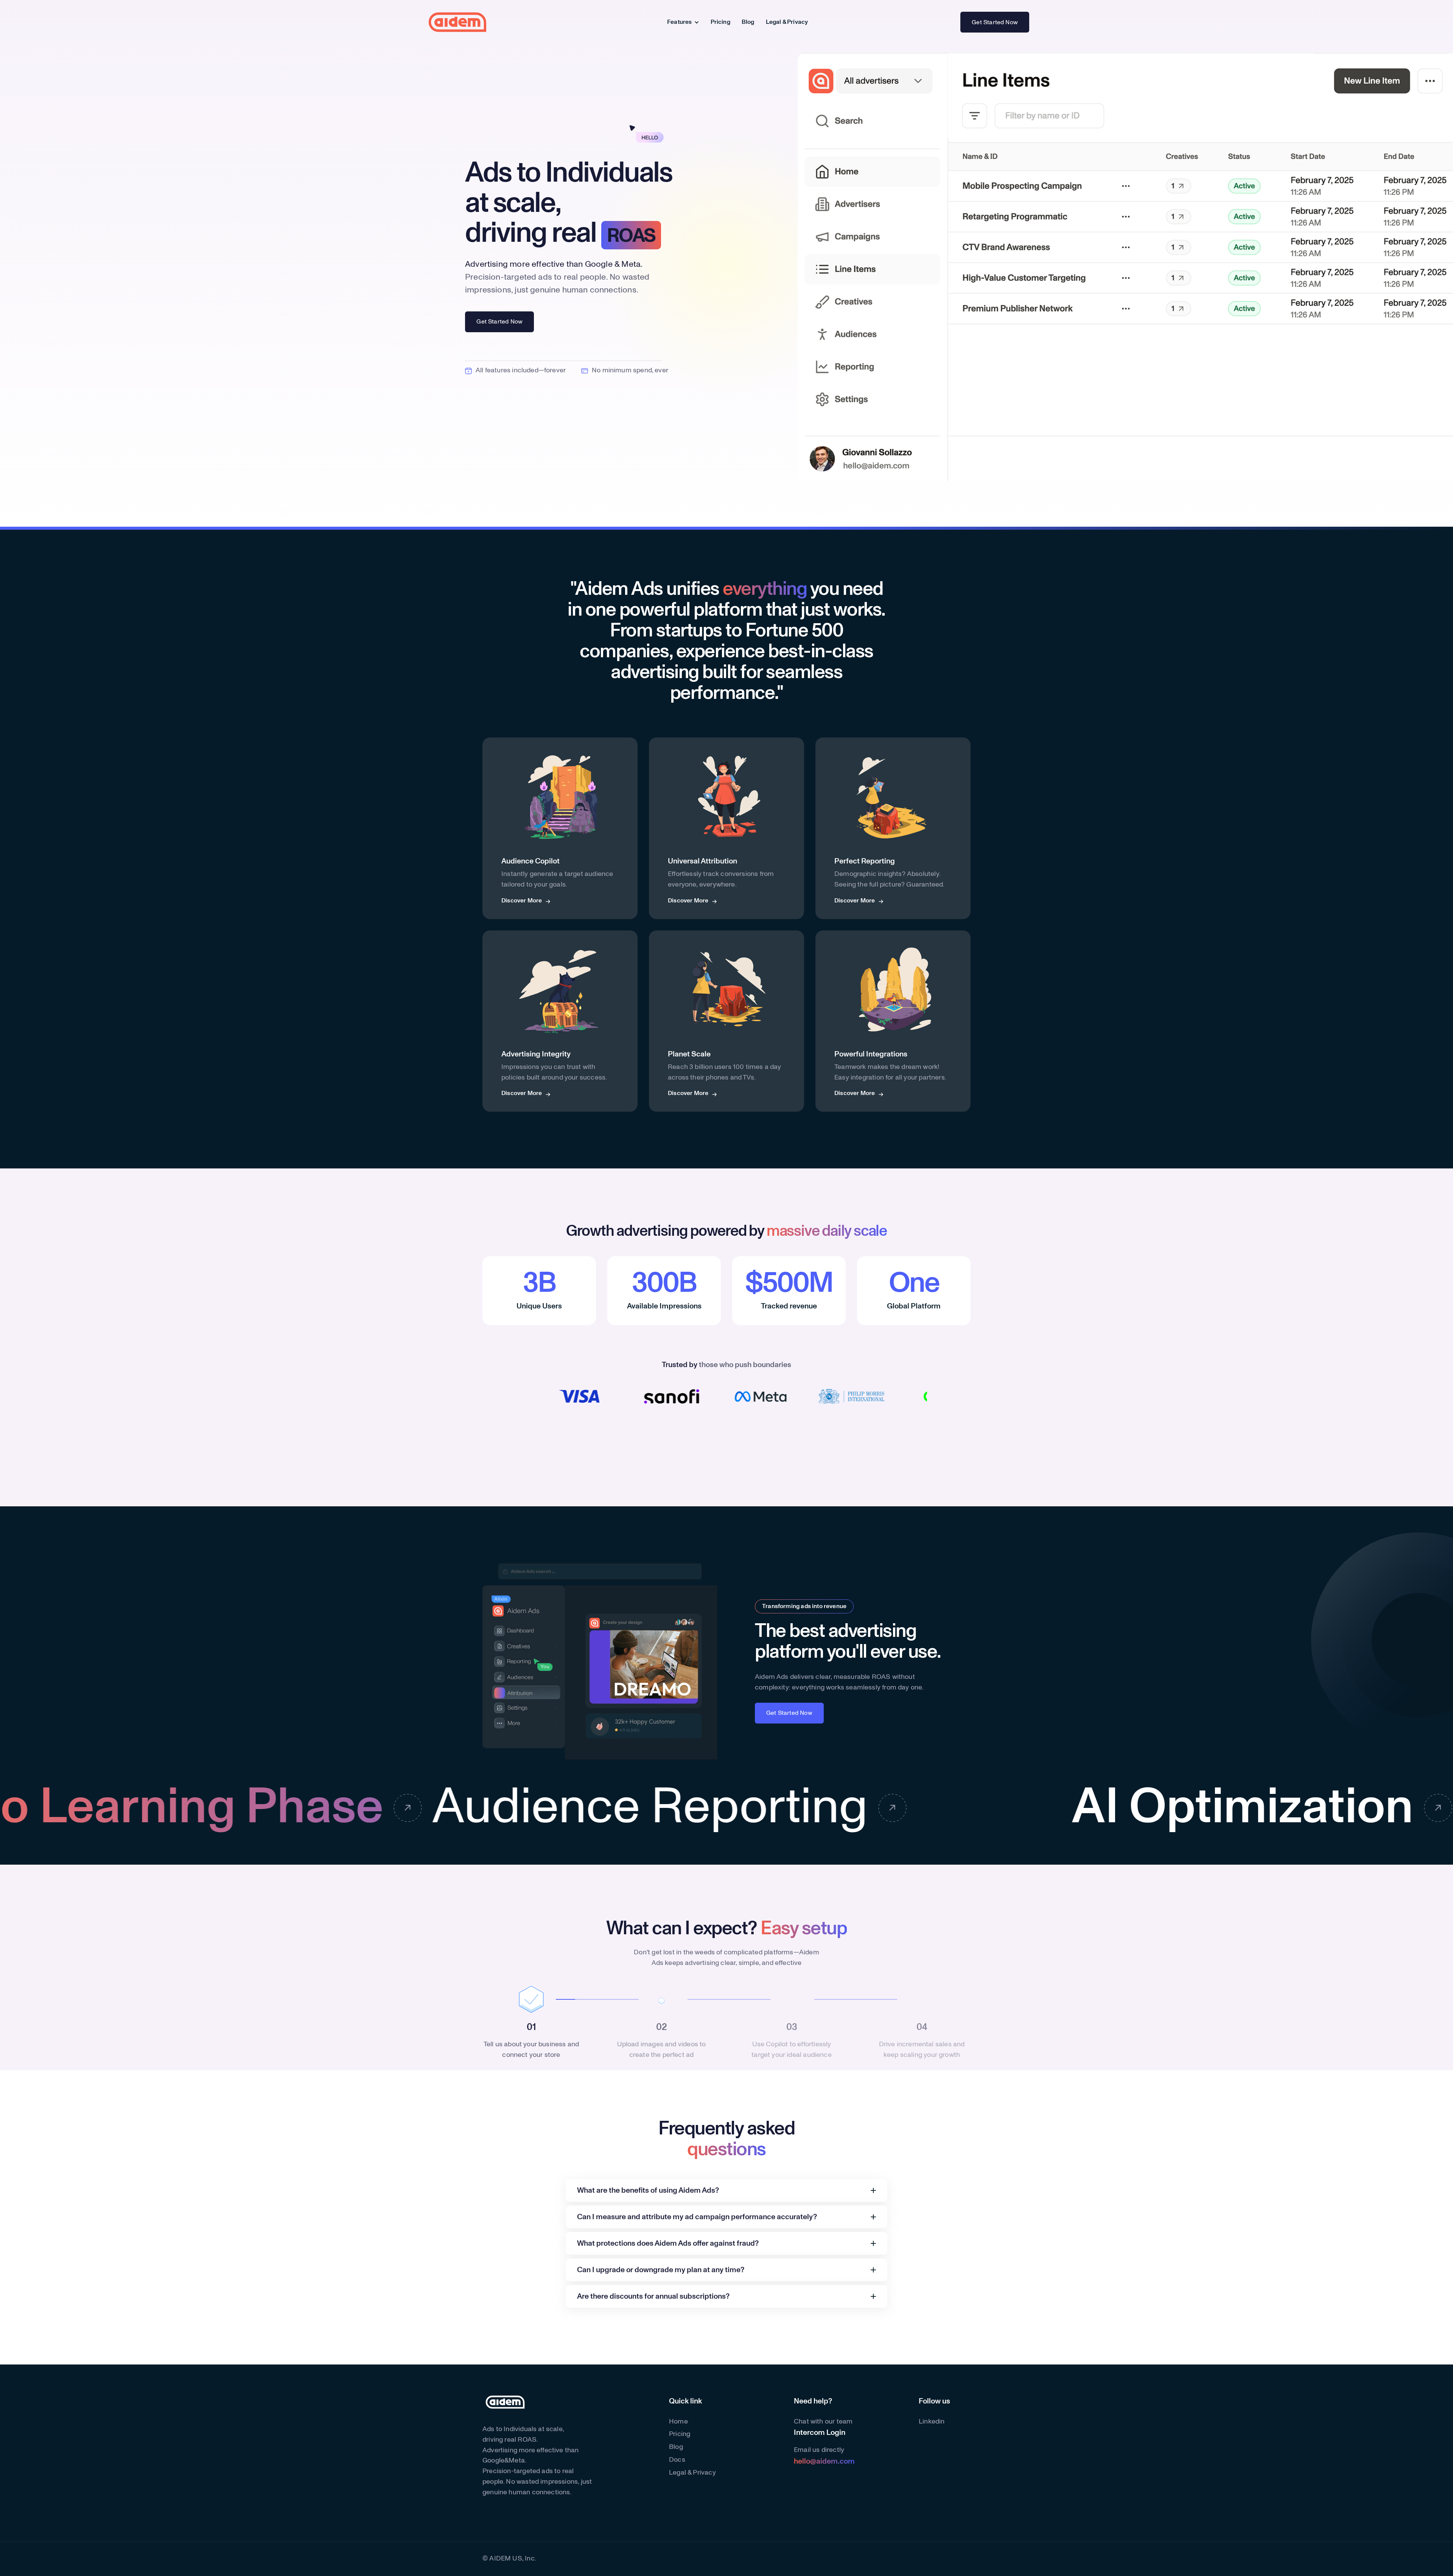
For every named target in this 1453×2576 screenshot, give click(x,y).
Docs (677, 2460)
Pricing (720, 22)
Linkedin (932, 2422)
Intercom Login (820, 2433)
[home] (457, 22)
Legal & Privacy (787, 22)
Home (678, 2422)
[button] (683, 22)
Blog (748, 22)
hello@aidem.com (824, 2461)
